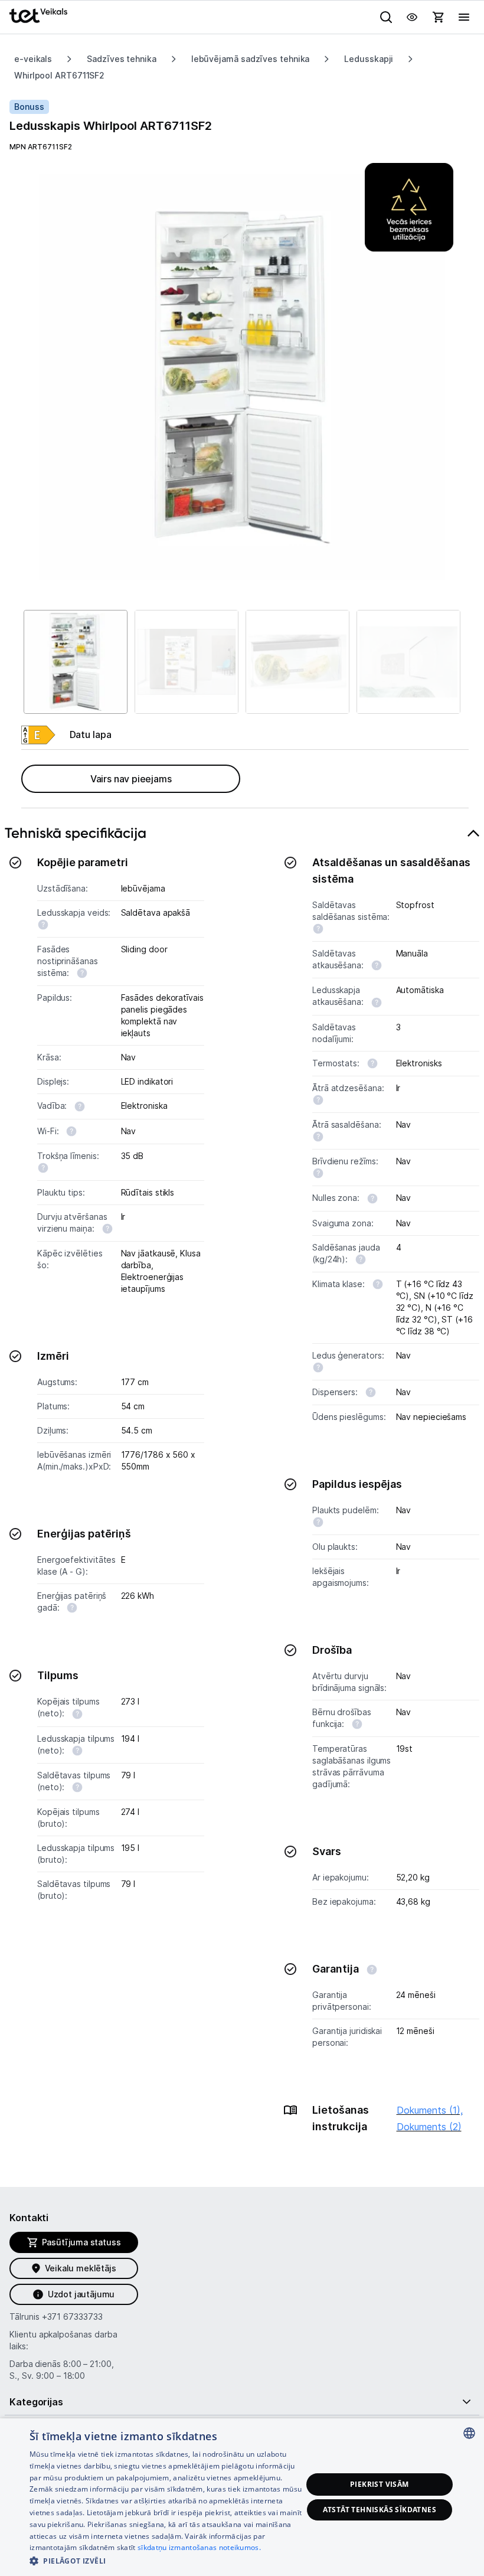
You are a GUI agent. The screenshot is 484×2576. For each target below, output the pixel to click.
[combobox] (469, 2433)
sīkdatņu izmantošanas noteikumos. (199, 2547)
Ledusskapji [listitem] (369, 59)
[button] (166, 2560)
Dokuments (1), (430, 2110)
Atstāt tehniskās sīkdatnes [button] (380, 2510)
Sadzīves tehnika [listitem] (122, 59)
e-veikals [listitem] (33, 59)
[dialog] (242, 2497)
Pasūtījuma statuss (81, 2242)
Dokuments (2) (429, 2127)
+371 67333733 (72, 2317)
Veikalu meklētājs (81, 2268)
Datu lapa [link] (91, 734)
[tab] (242, 1486)
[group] (242, 377)
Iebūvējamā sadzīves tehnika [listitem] (251, 59)
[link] (38, 735)
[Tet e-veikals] (38, 16)
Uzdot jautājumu (81, 2294)
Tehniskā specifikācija (76, 833)
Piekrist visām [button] (380, 2484)
